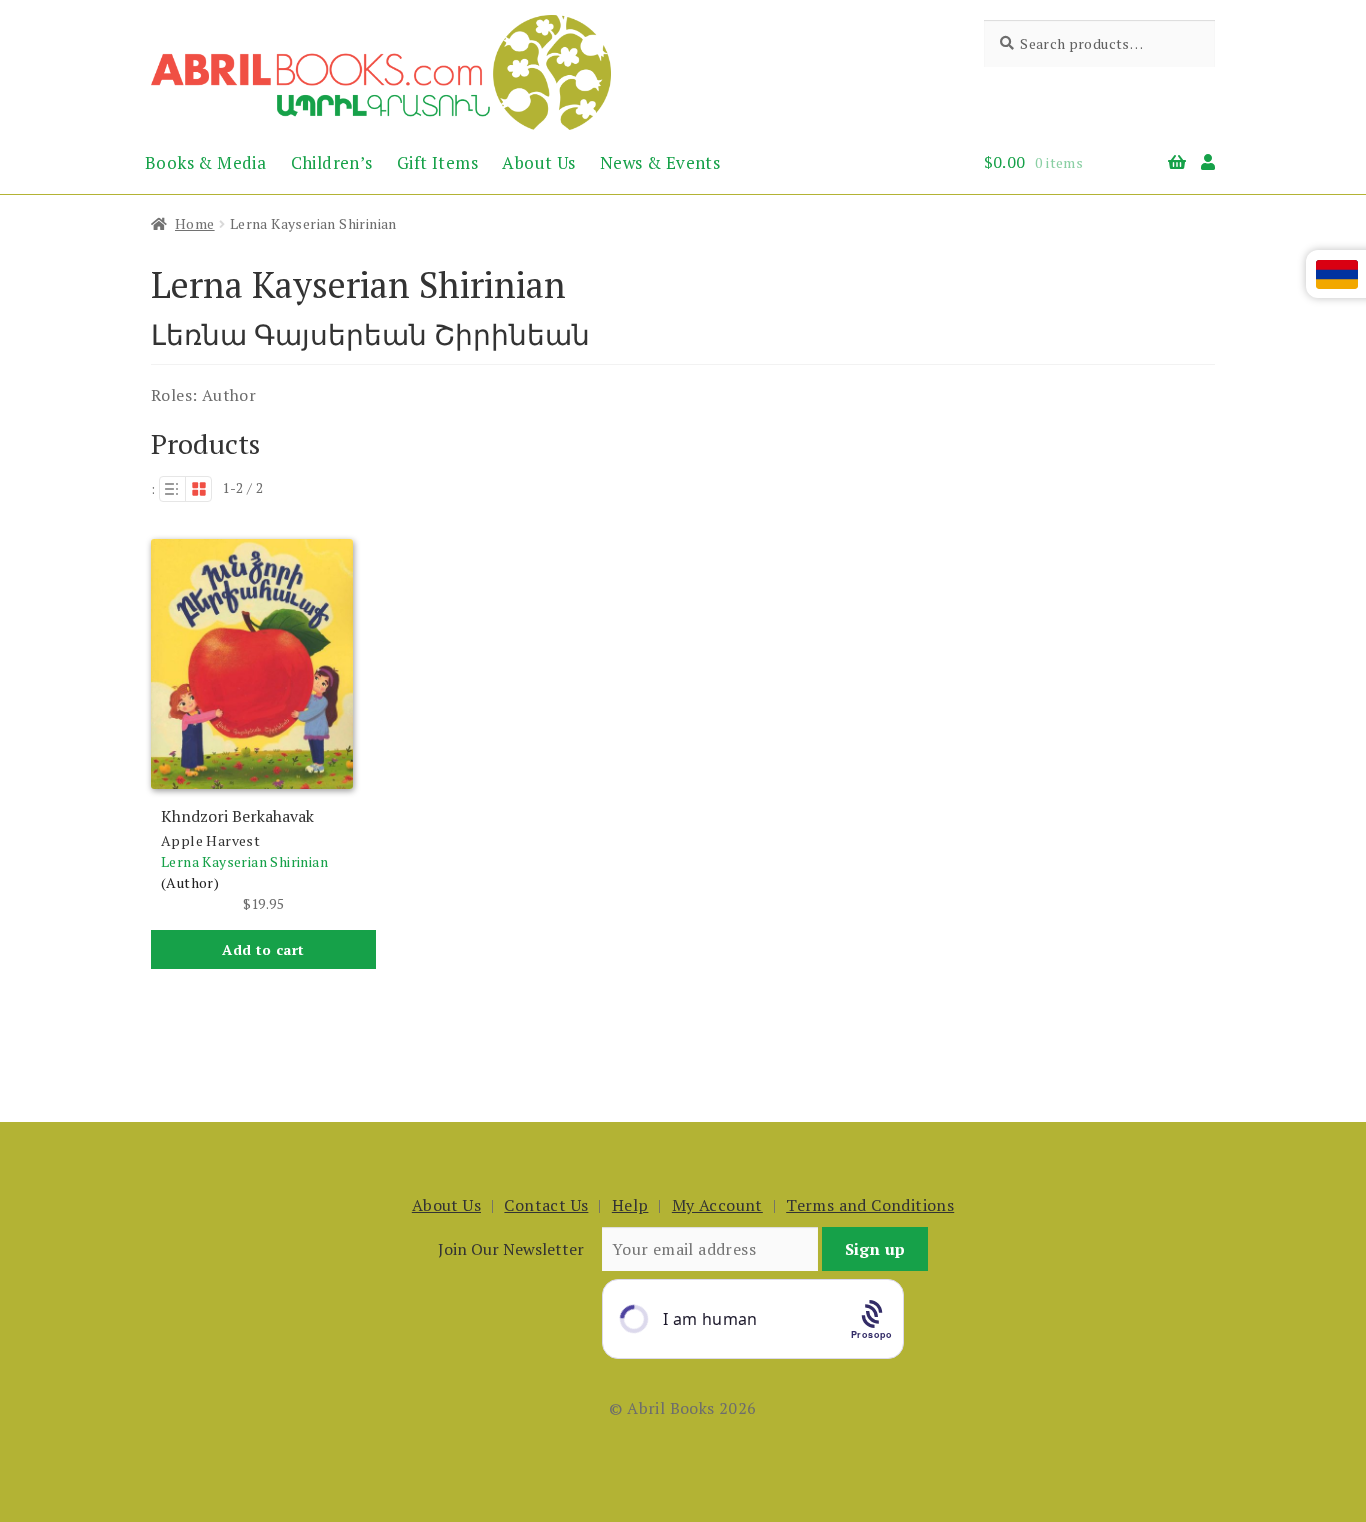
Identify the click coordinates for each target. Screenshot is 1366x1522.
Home (195, 223)
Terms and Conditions (870, 1205)
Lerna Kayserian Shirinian (244, 861)
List (172, 489)
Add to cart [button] (263, 949)
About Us (538, 162)
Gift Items (437, 162)
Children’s (332, 162)
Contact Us (546, 1205)
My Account (717, 1205)
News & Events (660, 162)
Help (630, 1205)
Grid (199, 489)
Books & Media (205, 162)
